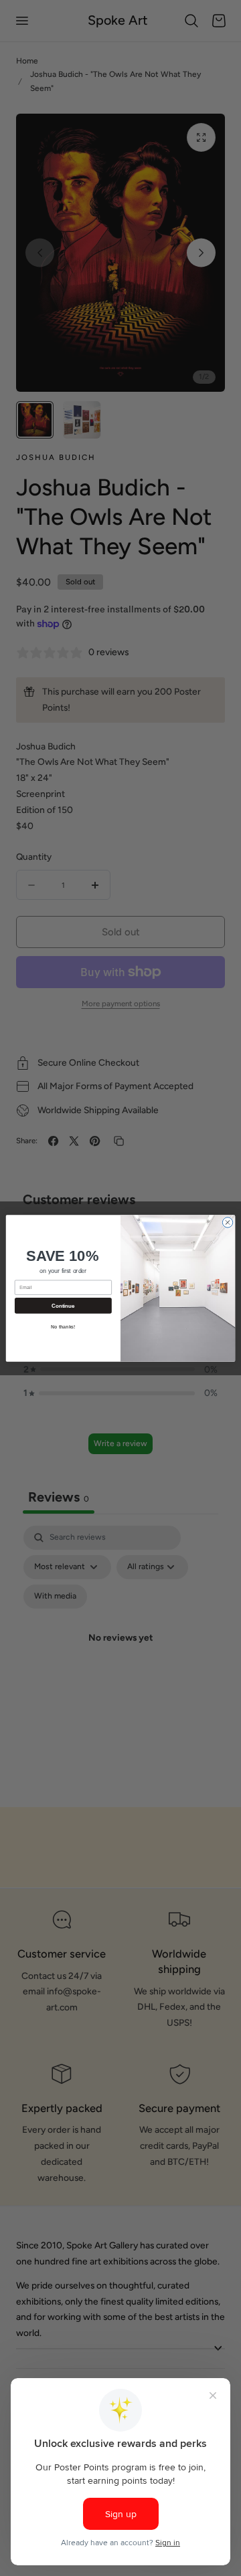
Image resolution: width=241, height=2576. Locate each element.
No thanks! (63, 1326)
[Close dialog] (227, 1222)
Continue (63, 1305)
